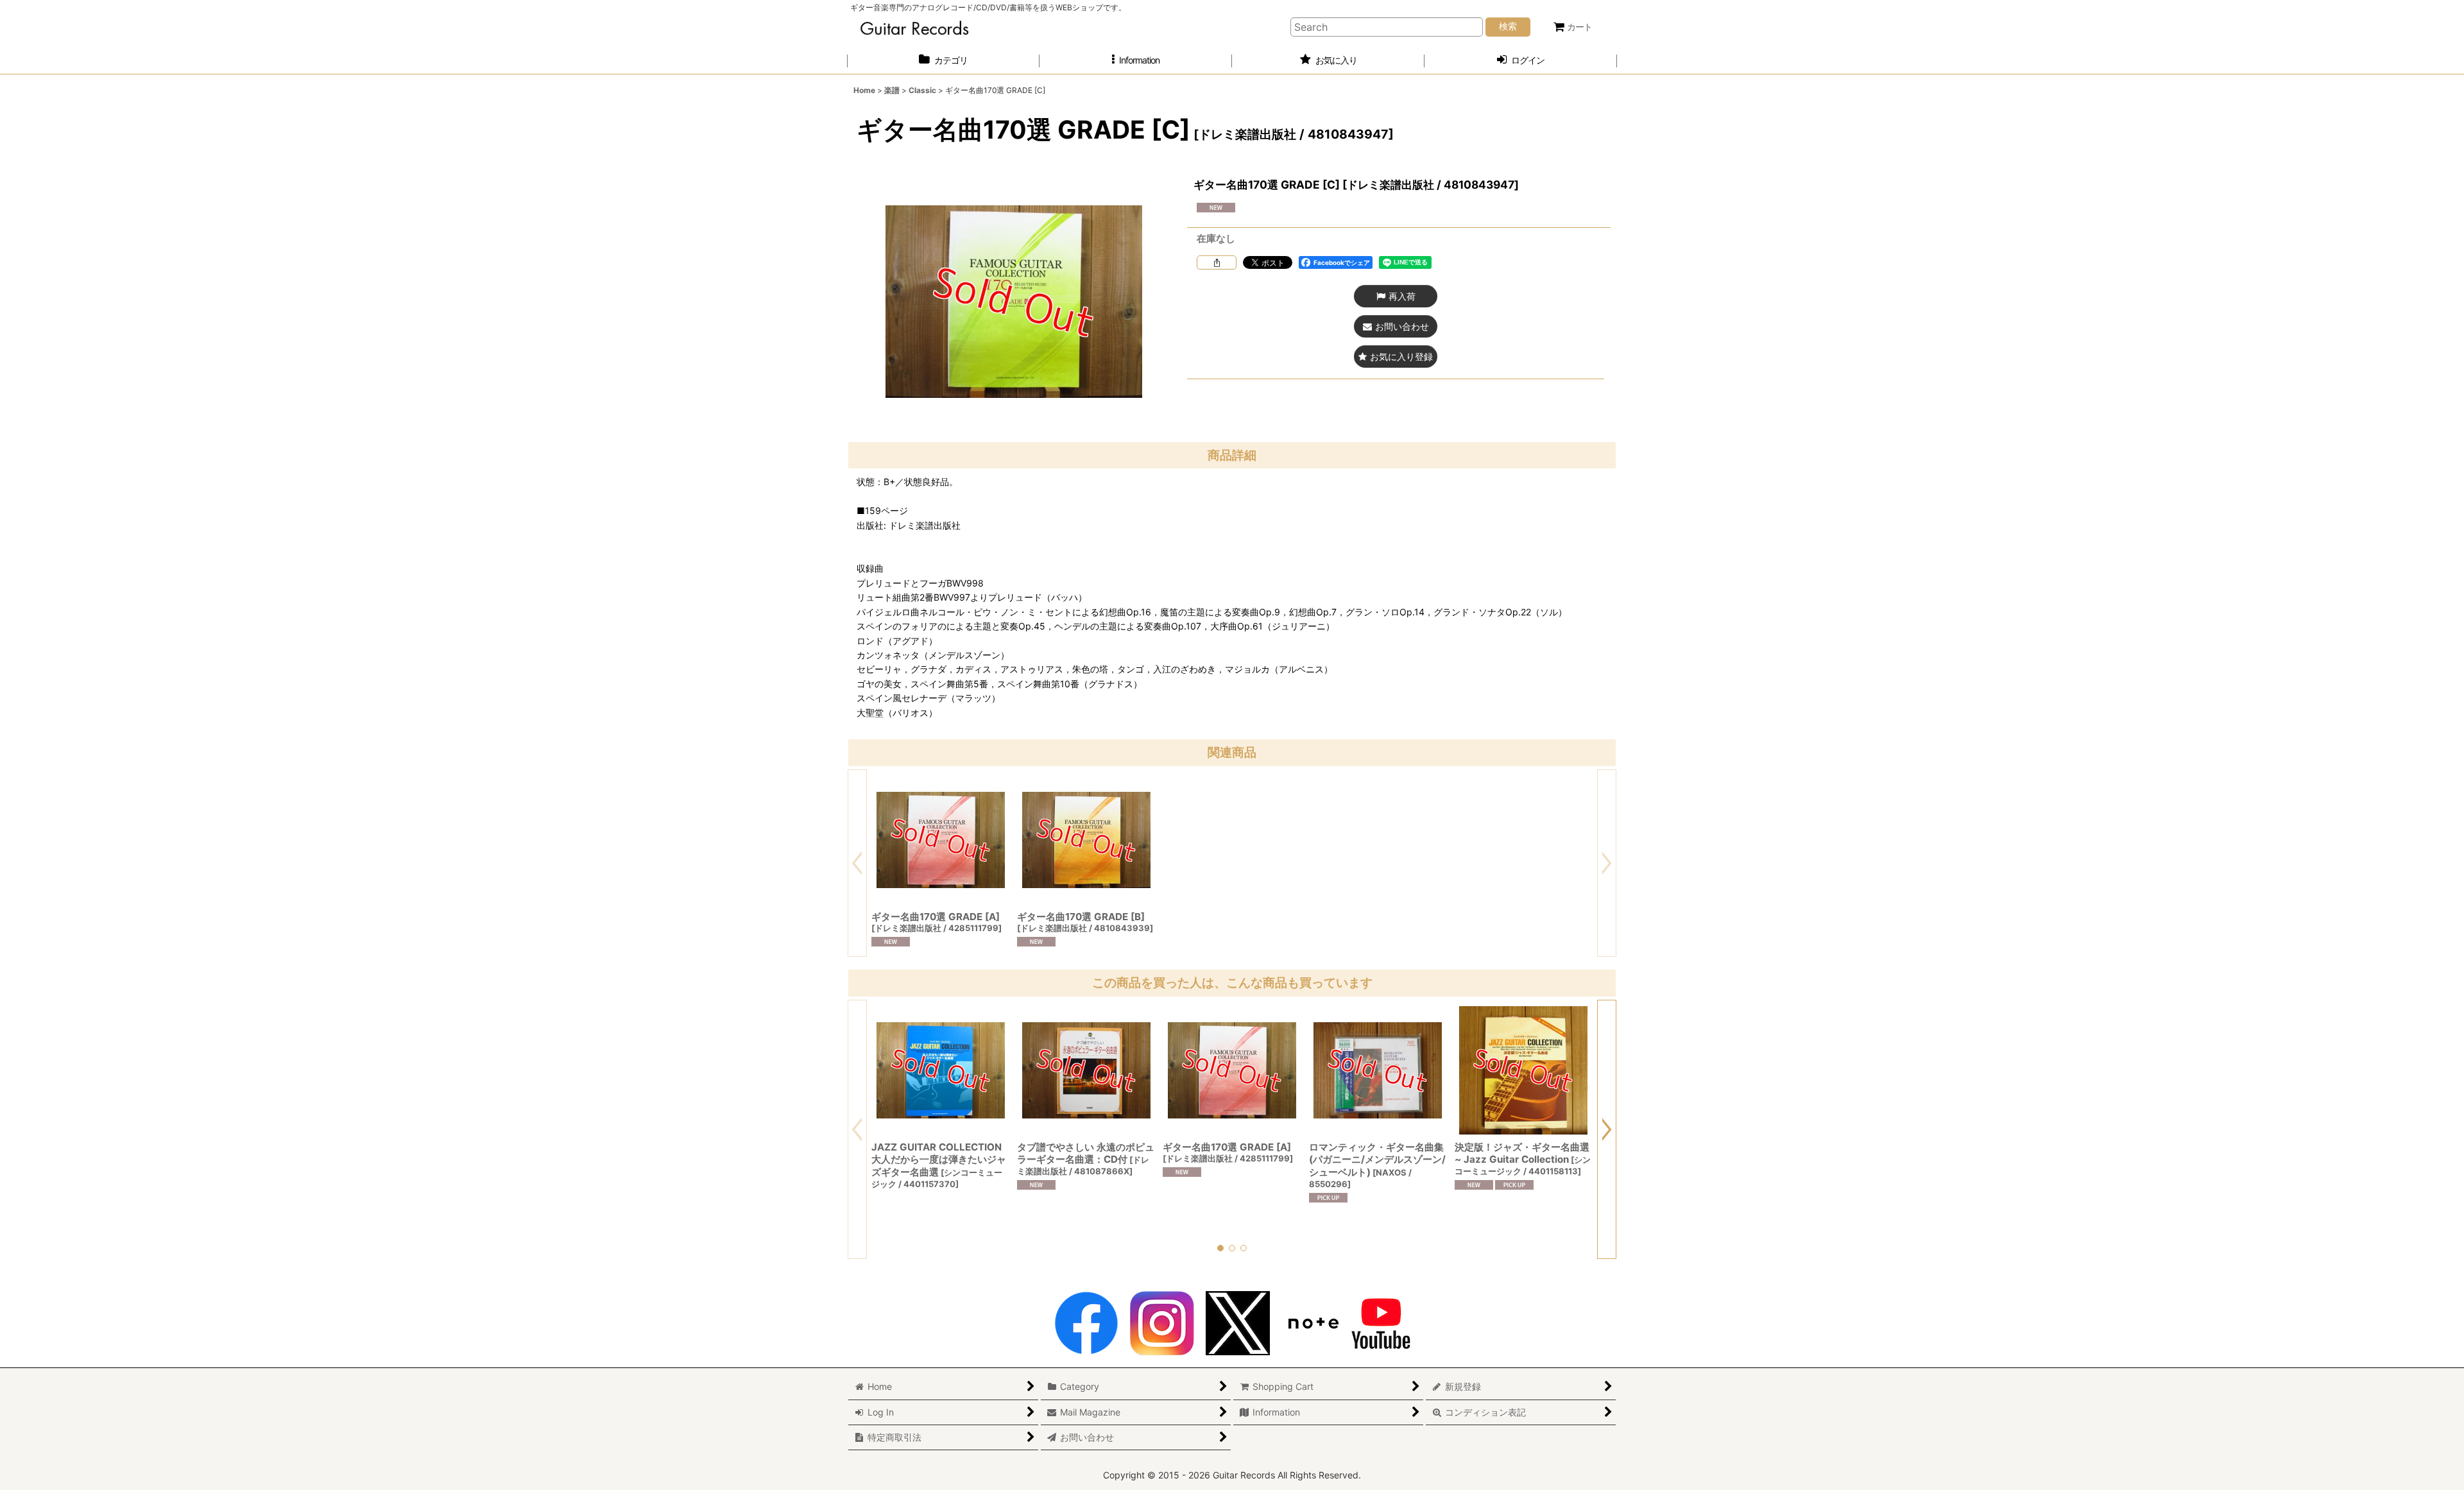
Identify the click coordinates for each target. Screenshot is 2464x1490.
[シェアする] (1217, 262)
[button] (1136, 61)
